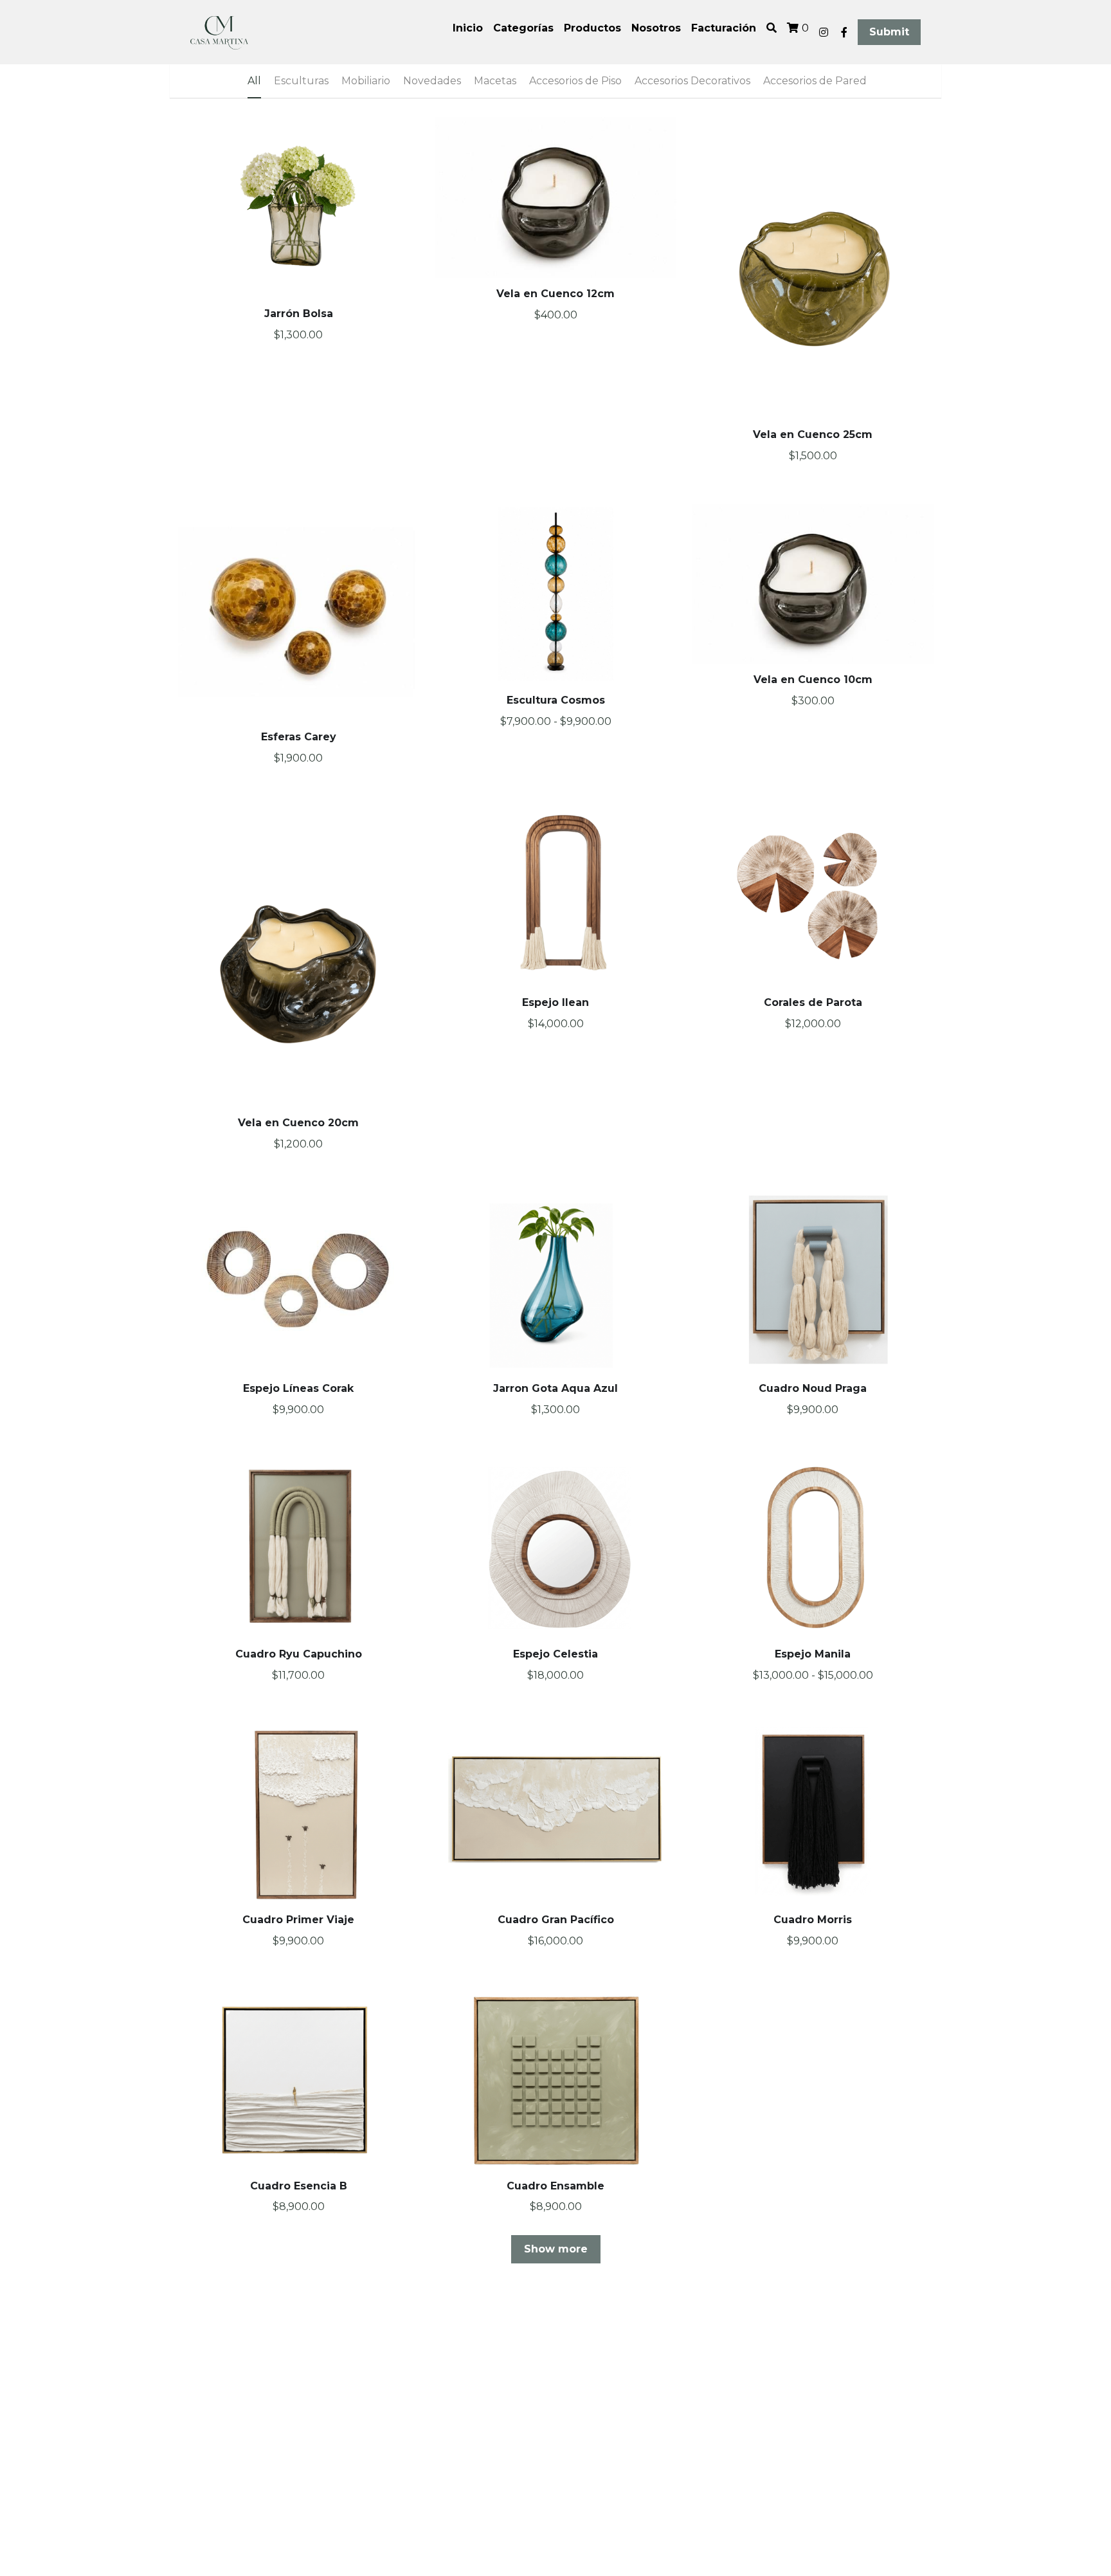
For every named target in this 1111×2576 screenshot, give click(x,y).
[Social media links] (824, 32)
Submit (889, 32)
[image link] (219, 31)
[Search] (772, 28)
